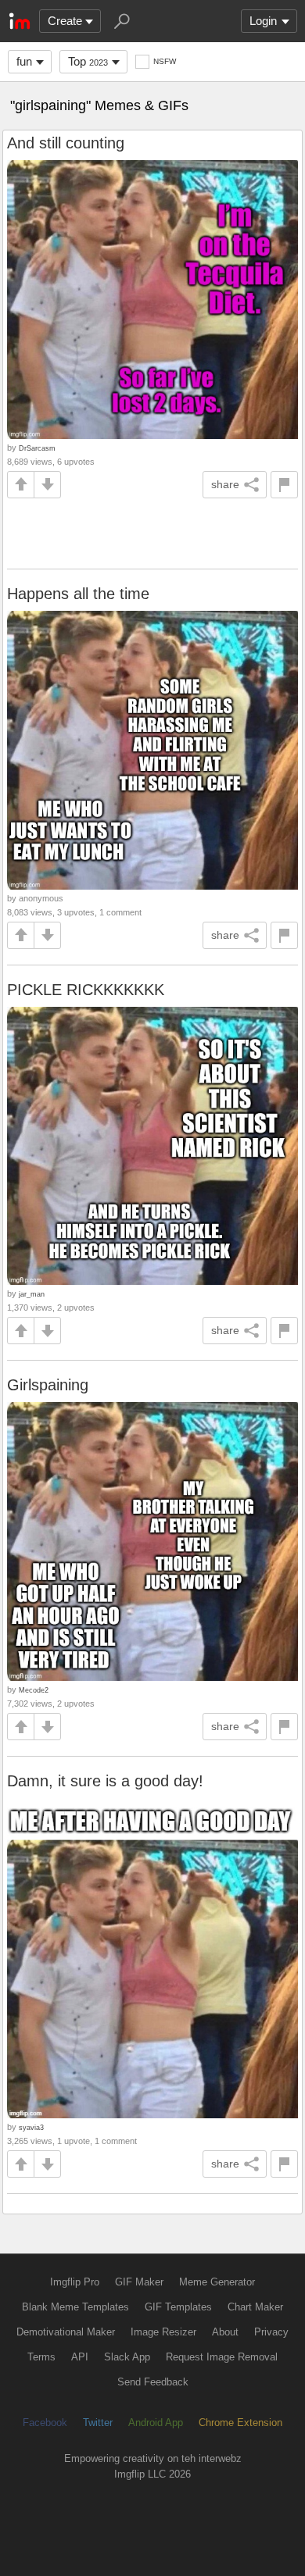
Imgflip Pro (75, 2282)
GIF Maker (139, 2282)
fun (24, 61)
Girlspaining (48, 1385)
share (225, 484)
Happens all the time (78, 594)
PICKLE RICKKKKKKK (86, 990)
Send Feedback (153, 2382)
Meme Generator (217, 2282)
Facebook (45, 2423)
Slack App (127, 2357)
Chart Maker (255, 2307)
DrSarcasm (37, 448)
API (80, 2357)
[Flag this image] (284, 485)
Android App (156, 2423)
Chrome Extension (240, 2423)
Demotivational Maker (66, 2332)
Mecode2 (34, 1690)
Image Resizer (163, 2332)
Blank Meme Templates (75, 2307)
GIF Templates (178, 2307)
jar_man (32, 1294)
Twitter (98, 2423)
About (225, 2332)
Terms (41, 2357)
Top (88, 61)
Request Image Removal (222, 2357)
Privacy (271, 2332)
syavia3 (31, 2127)
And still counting (66, 143)
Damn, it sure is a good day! (105, 1781)
